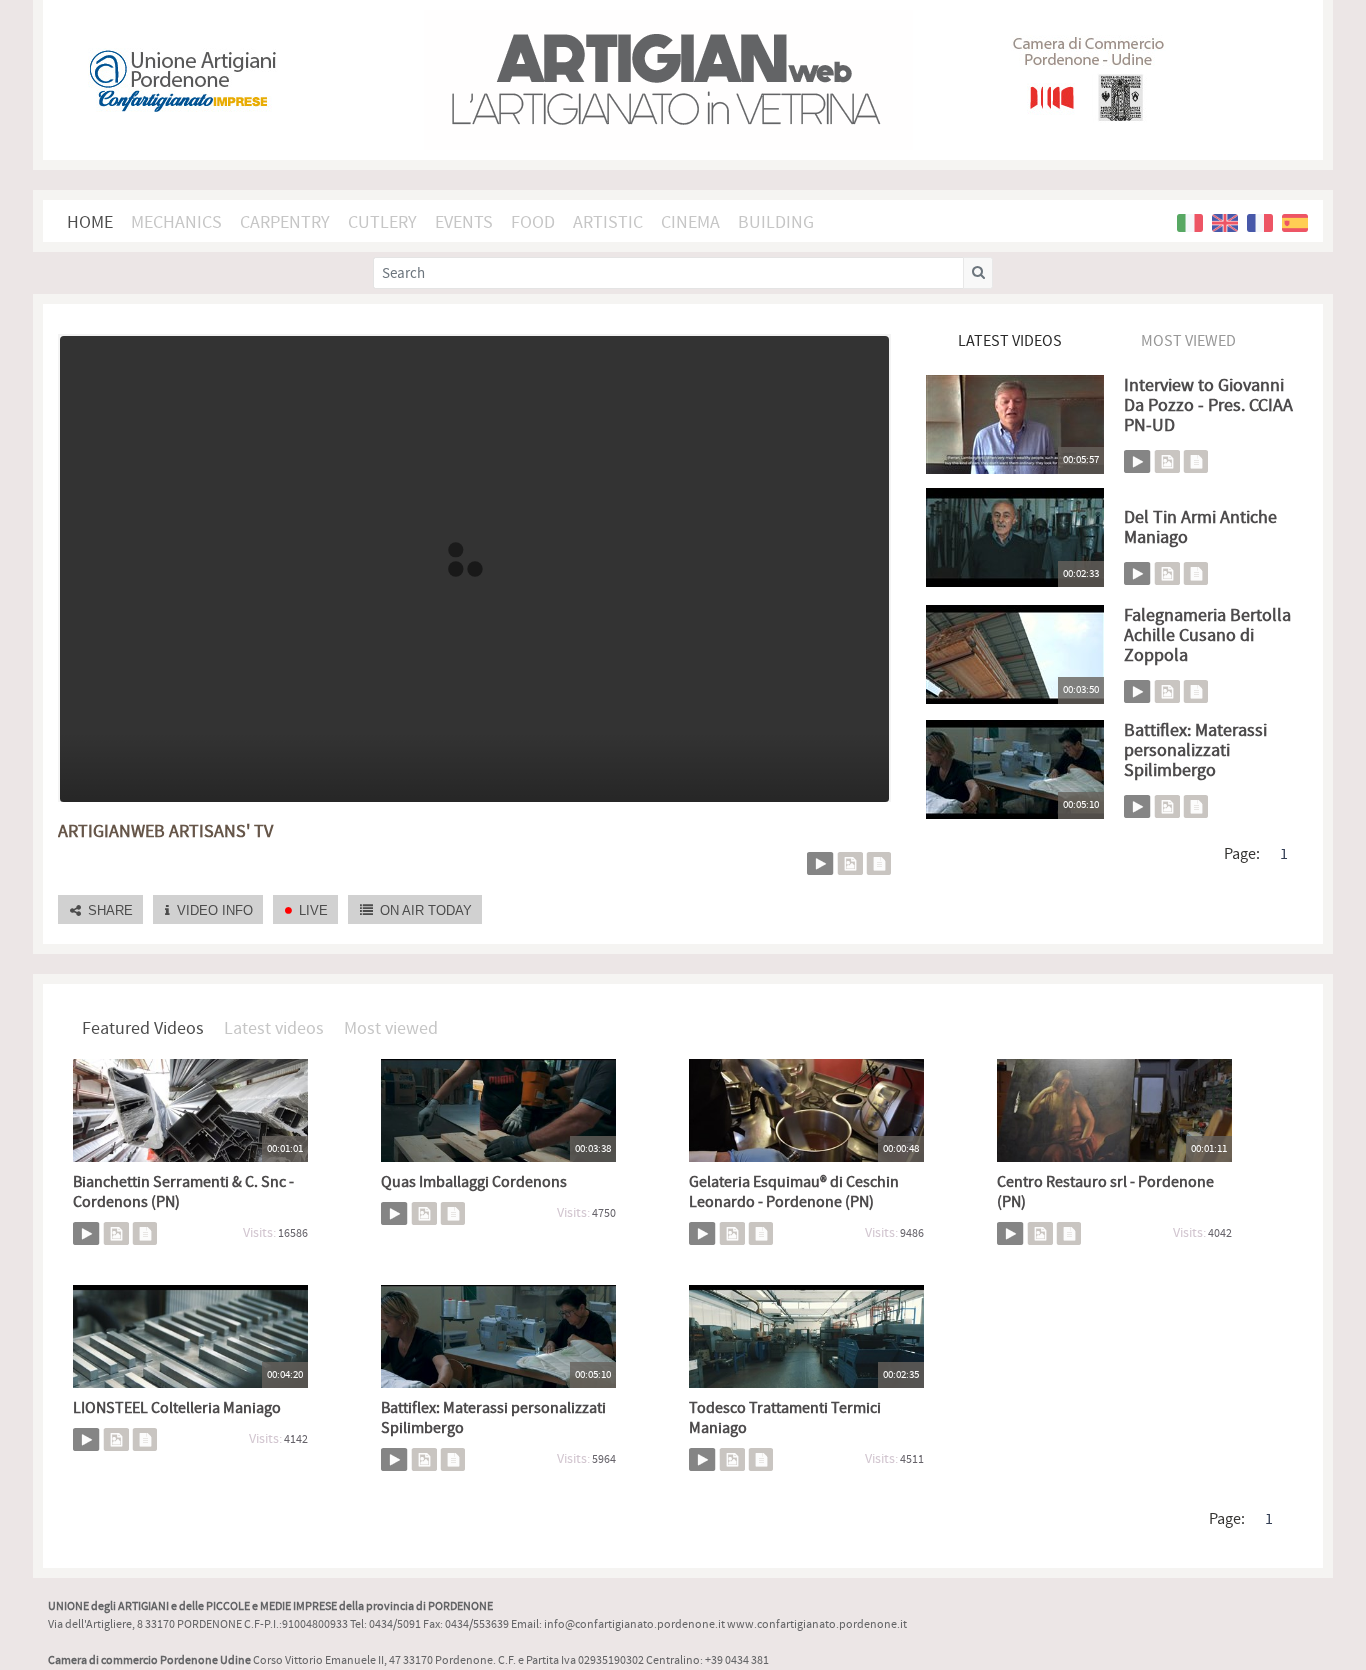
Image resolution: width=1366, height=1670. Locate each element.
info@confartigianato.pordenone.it (634, 1624)
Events (464, 222)
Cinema (690, 222)
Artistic (608, 222)
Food (533, 222)
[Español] (1295, 223)
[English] (1225, 223)
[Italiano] (1190, 223)
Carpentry (285, 222)
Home (90, 222)
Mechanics (176, 222)
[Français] (1260, 223)
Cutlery (382, 222)
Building (776, 222)
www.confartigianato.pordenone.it (817, 1624)
